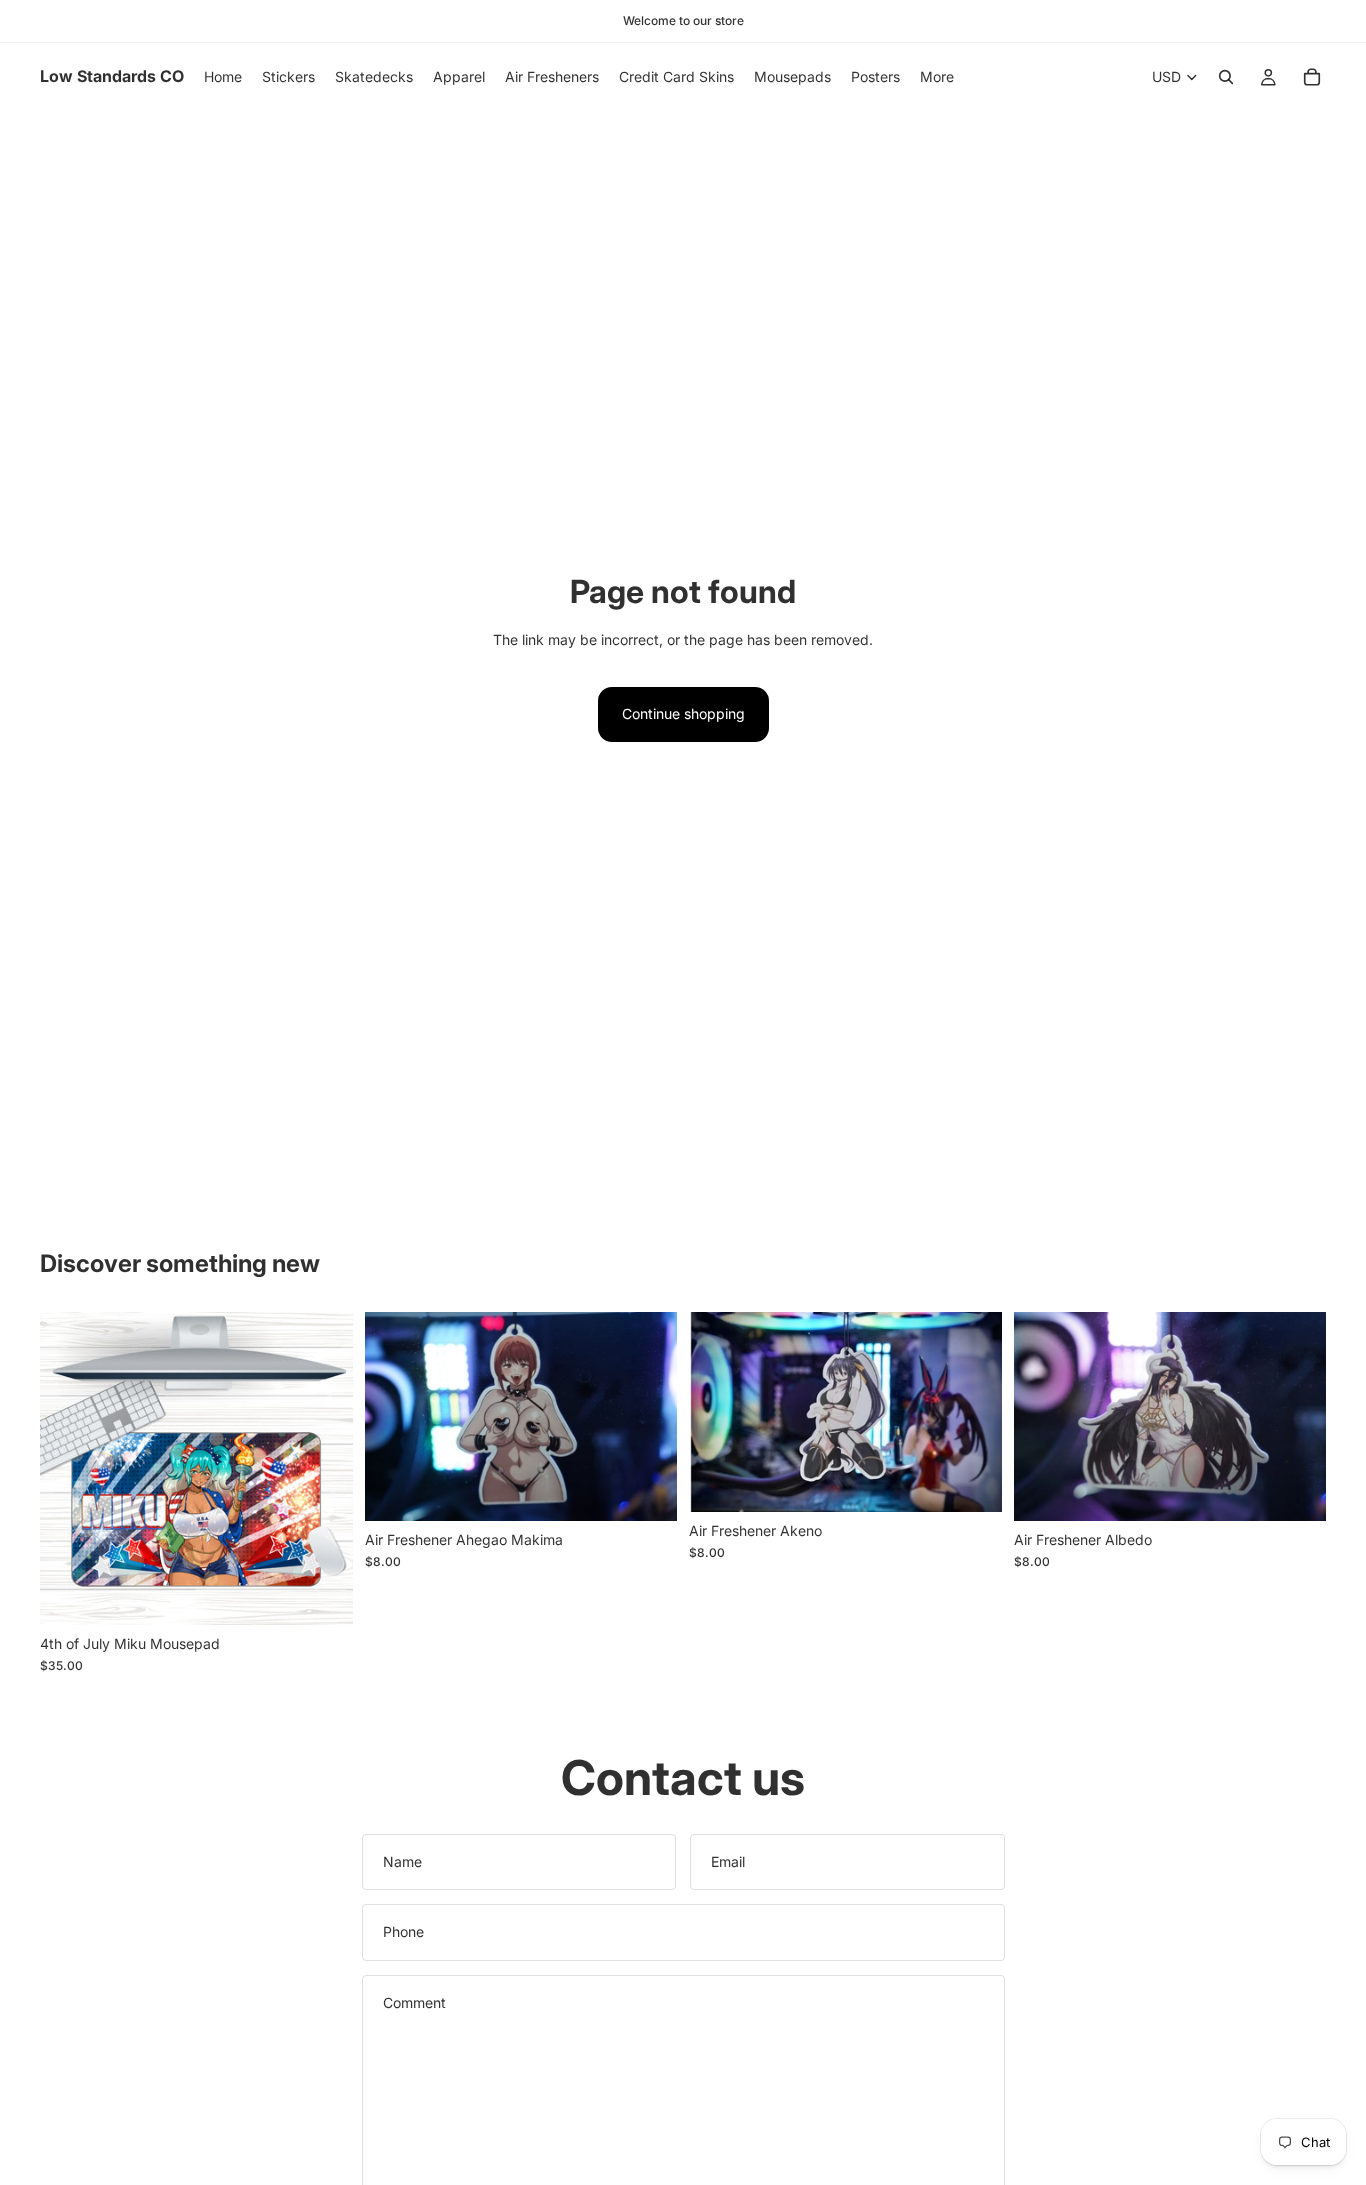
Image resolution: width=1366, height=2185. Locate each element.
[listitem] (937, 77)
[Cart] (1312, 77)
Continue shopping (683, 713)
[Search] (1226, 77)
